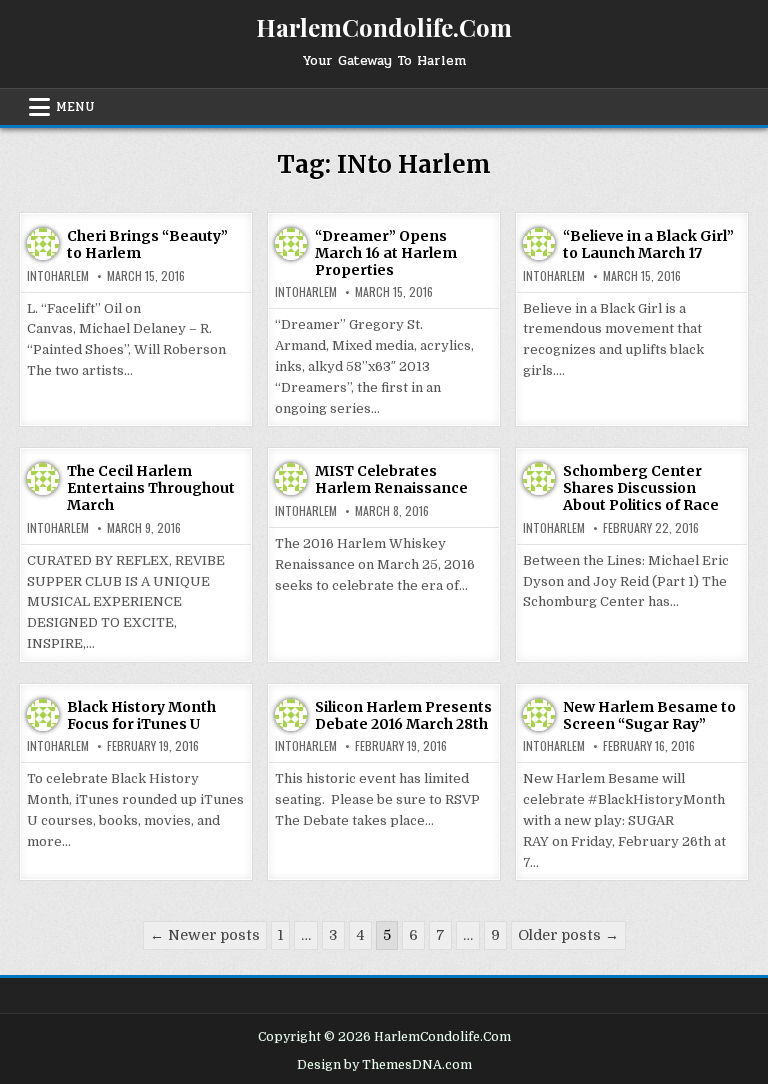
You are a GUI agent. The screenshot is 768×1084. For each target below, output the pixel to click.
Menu (75, 107)
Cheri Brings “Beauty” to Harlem (147, 244)
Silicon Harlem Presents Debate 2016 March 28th (403, 715)
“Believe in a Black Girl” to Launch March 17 (648, 244)
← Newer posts (205, 935)
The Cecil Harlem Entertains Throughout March (151, 488)
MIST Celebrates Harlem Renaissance (391, 479)
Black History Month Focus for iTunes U (141, 715)
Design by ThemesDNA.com (384, 1065)
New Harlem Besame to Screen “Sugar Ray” (649, 715)
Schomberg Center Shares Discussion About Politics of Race (641, 488)
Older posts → (568, 935)
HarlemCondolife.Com (384, 27)
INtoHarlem (58, 276)
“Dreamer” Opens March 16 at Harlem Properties (386, 253)
